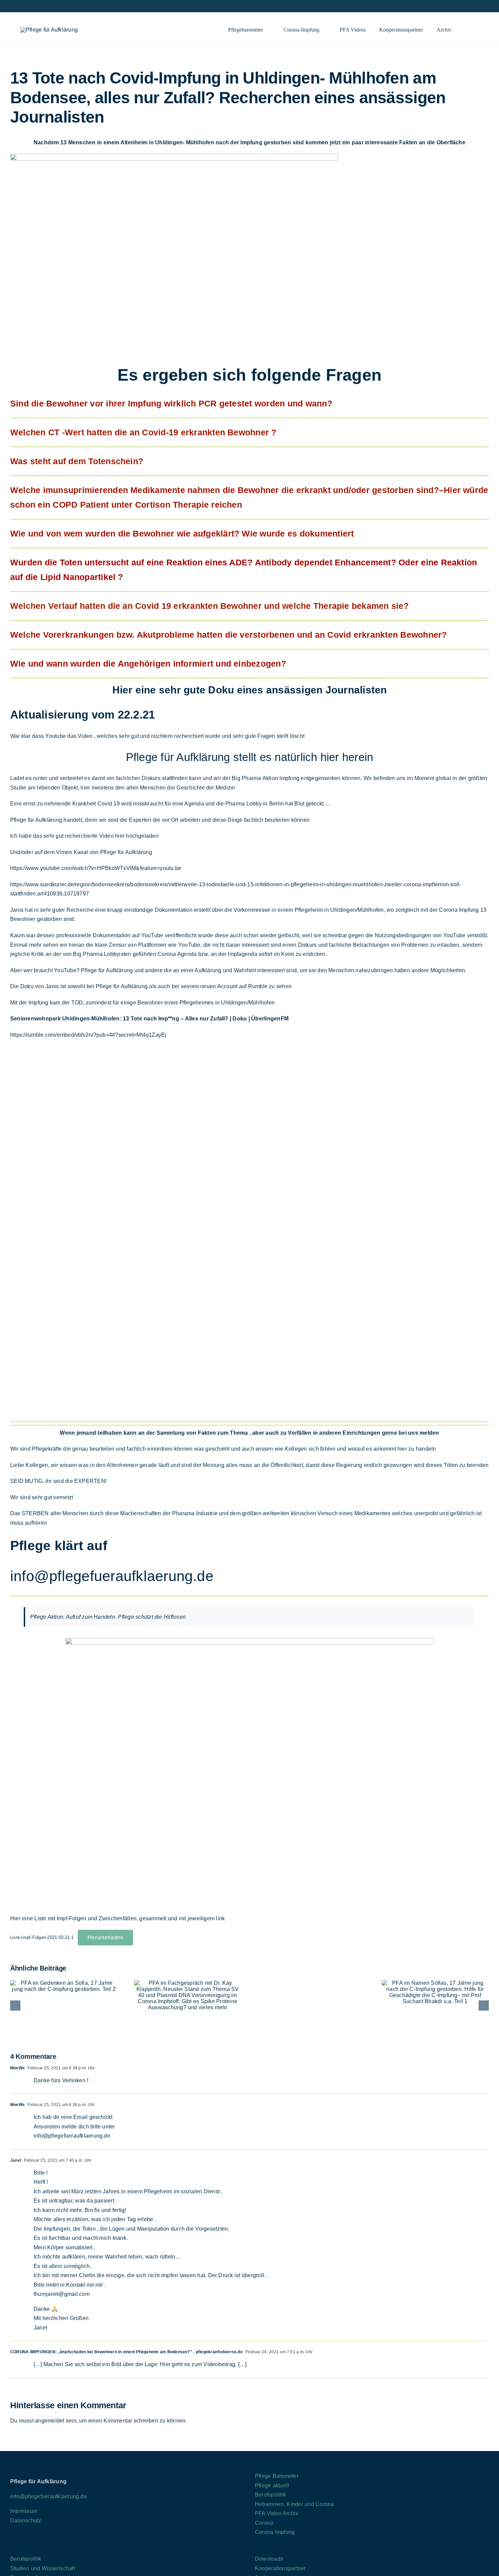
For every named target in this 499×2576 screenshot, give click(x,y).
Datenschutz (26, 2520)
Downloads (269, 2559)
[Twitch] (78, 2547)
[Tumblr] (87, 2547)
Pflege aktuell (272, 2486)
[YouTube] (40, 2547)
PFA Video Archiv (277, 2513)
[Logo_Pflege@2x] (49, 30)
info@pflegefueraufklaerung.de (112, 1576)
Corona (264, 2523)
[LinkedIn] (50, 2547)
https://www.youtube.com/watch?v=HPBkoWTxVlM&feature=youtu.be (96, 868)
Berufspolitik (270, 2495)
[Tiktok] (68, 2547)
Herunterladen (105, 1937)
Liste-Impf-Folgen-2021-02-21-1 (42, 1937)
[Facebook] (12, 2547)
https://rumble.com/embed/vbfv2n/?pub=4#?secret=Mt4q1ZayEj (88, 1035)
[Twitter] (31, 2547)
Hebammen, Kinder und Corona (294, 2504)
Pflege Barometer (277, 2476)
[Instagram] (22, 2547)
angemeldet (50, 2421)
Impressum (24, 2511)
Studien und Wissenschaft (43, 2568)
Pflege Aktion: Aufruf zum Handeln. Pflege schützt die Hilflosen (108, 1617)
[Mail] (106, 2547)
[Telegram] (59, 2547)
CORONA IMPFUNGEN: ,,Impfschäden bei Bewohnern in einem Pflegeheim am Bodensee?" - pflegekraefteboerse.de (126, 2352)
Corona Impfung (275, 2532)
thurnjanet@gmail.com (62, 2294)
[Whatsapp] (96, 2547)
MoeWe (17, 2068)
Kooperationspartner (280, 2568)
